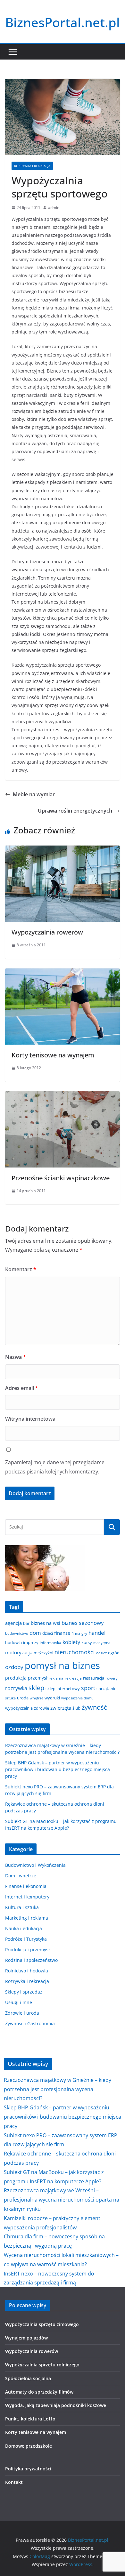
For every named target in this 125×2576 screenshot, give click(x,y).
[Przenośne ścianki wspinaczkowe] (63, 1096)
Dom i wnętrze (21, 1876)
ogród (114, 1653)
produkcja (16, 1678)
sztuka (10, 1698)
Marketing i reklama (27, 1918)
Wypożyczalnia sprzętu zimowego (42, 2324)
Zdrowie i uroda (22, 2013)
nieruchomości (75, 1652)
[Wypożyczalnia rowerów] (63, 850)
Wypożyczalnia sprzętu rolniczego (42, 2365)
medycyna (102, 1643)
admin (54, 208)
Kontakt (14, 2482)
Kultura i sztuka (22, 1907)
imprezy (31, 1642)
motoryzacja (19, 1652)
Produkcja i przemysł (27, 1950)
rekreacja (73, 1678)
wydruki (52, 1698)
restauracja (94, 1678)
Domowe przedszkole (29, 2446)
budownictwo (17, 1633)
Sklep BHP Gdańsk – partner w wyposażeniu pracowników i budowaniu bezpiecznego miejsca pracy (58, 1769)
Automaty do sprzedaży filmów (39, 2392)
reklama (56, 1678)
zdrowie (42, 1708)
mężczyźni (43, 1653)
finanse (62, 1633)
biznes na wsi (46, 1623)
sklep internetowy (63, 1689)
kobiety (71, 1642)
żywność (94, 1707)
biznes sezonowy (83, 1623)
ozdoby (14, 1667)
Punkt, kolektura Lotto (30, 2419)
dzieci (48, 1633)
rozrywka (16, 1688)
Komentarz (21, 1269)
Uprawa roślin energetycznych (75, 811)
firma (76, 1633)
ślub (76, 1708)
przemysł (38, 1678)
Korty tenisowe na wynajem (53, 1055)
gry (84, 1633)
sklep (36, 1688)
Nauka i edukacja (24, 1928)
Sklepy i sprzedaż (24, 1992)
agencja (13, 1623)
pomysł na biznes (62, 1665)
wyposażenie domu (77, 1698)
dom (35, 1633)
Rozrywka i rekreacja (32, 166)
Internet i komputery (27, 1897)
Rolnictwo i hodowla (27, 1971)
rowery (112, 1678)
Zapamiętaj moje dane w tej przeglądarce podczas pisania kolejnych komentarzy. (55, 1467)
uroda (23, 1698)
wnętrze (37, 1698)
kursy (87, 1642)
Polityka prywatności (28, 2469)
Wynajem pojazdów (26, 2338)
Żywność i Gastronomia (30, 2023)
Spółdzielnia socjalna (28, 2378)
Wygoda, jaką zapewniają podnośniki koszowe (56, 2405)
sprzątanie (106, 1689)
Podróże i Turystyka (26, 1939)
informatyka (50, 1642)
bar (26, 1623)
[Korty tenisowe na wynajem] (63, 973)
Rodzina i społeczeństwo (31, 1960)
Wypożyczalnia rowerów (47, 932)
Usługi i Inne (19, 2002)
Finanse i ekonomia (26, 1886)
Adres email (22, 1388)
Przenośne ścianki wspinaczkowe (61, 1178)
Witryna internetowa (30, 1419)
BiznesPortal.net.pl (63, 22)
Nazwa (16, 1357)
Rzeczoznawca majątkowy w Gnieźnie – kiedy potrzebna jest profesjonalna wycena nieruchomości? (58, 2089)
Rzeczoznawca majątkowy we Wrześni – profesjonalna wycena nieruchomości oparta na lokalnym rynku (62, 2200)
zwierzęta (61, 1708)
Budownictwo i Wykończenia (35, 1865)
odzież (101, 1653)
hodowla (13, 1642)
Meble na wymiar (34, 794)
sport (88, 1688)
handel (97, 1633)
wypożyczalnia (19, 1708)
